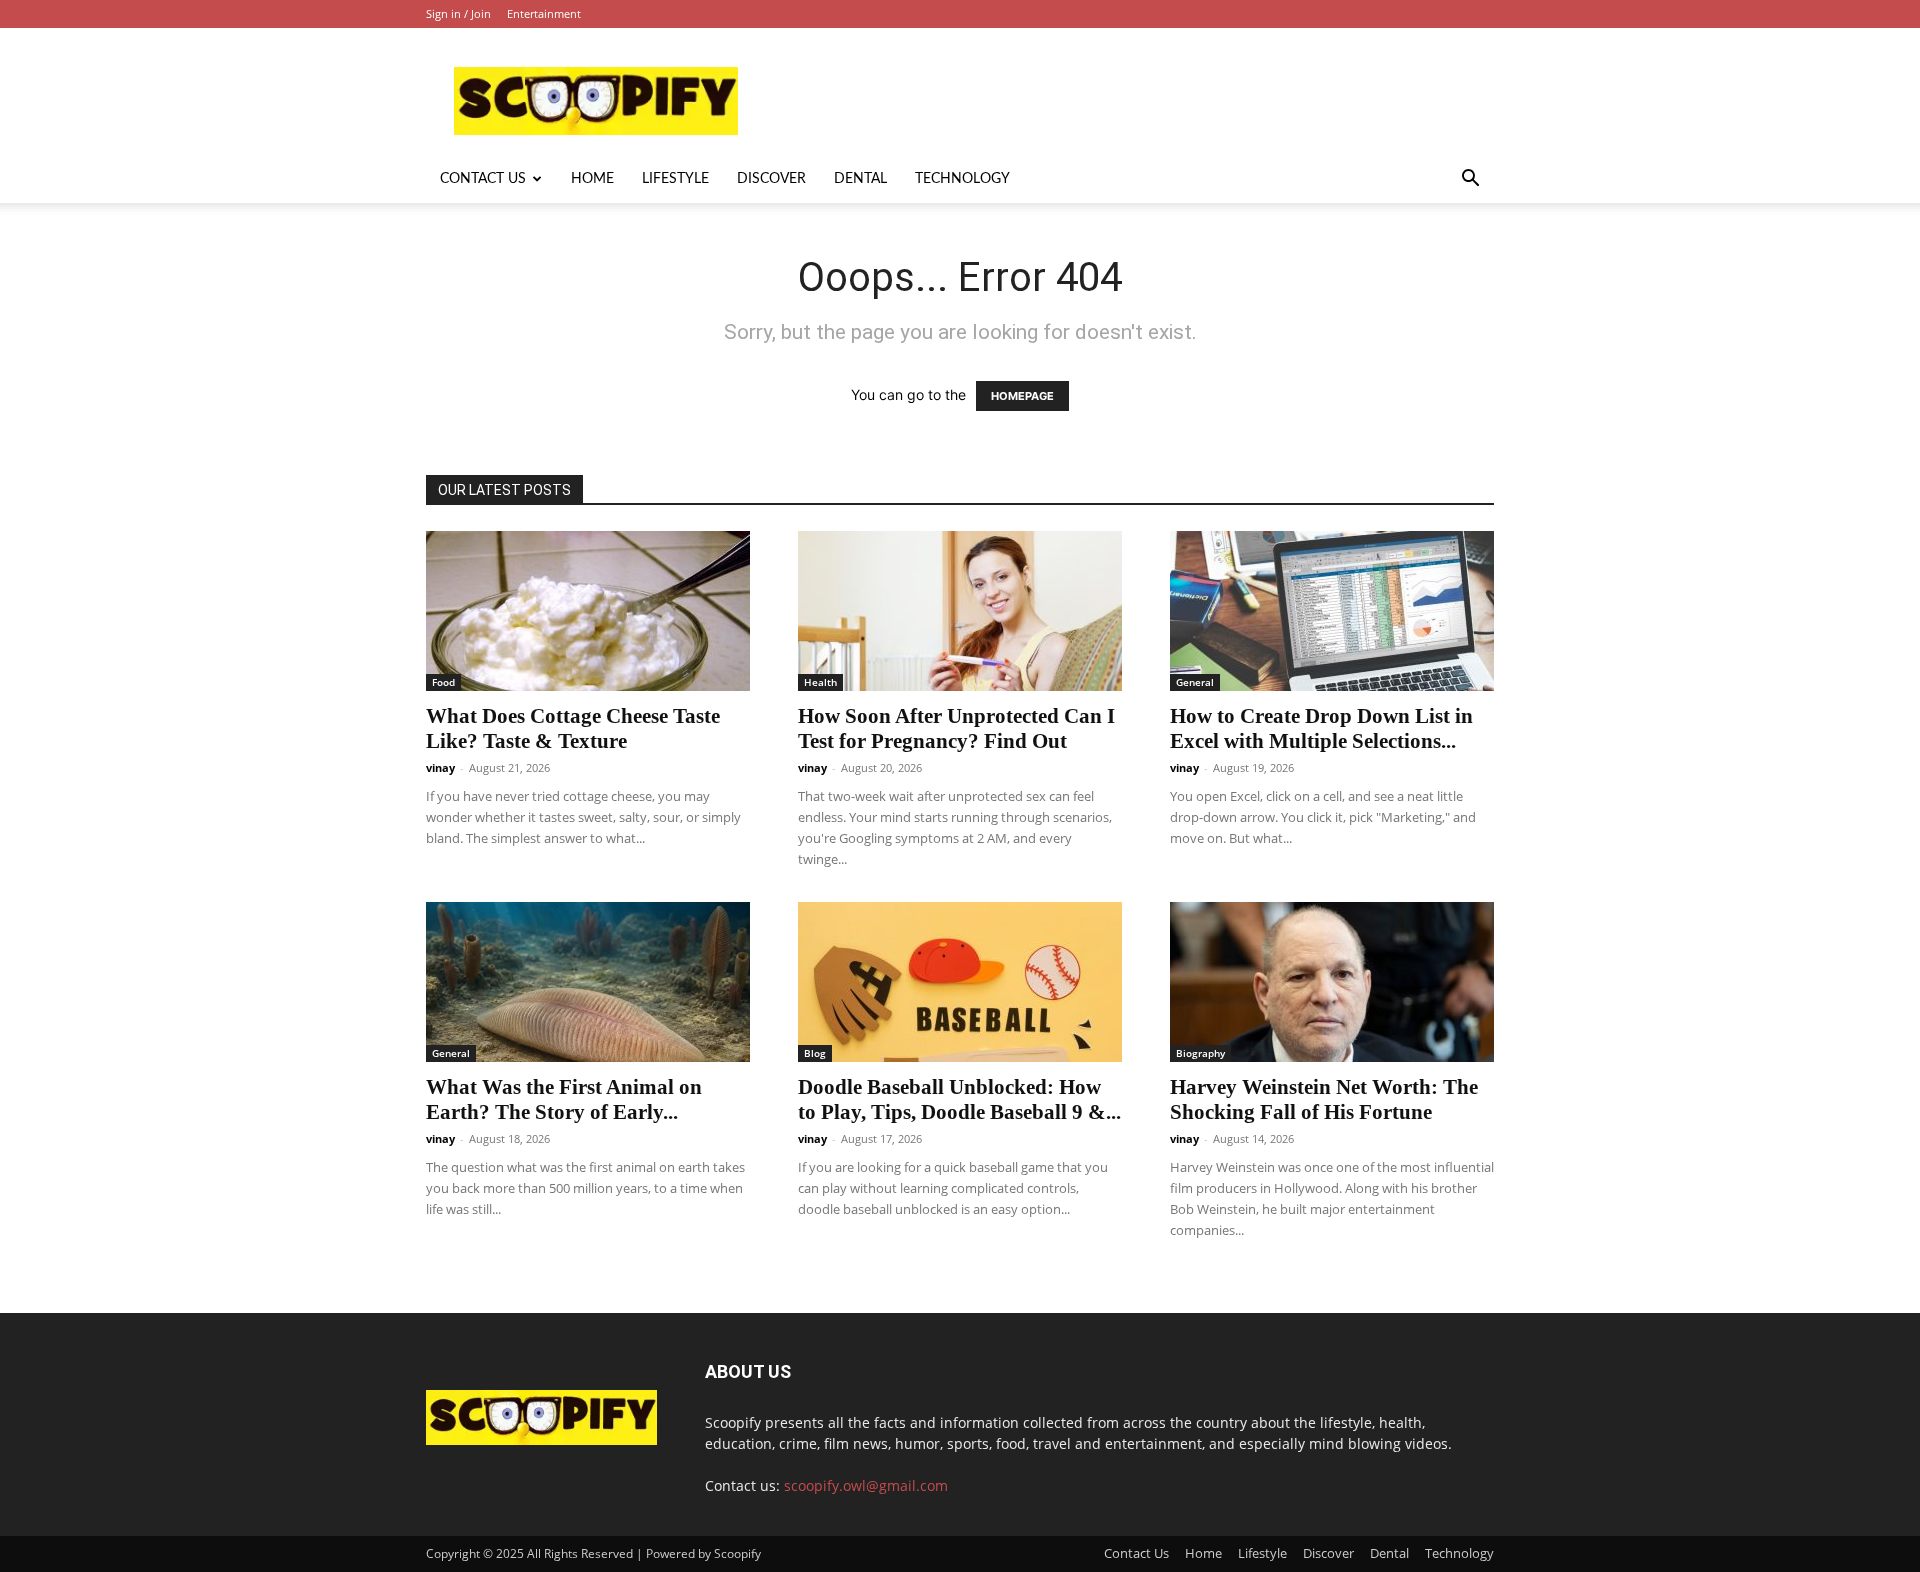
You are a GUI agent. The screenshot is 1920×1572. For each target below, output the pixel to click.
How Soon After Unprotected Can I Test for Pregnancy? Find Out (956, 728)
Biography (1200, 1053)
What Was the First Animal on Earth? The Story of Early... (564, 1099)
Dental (860, 179)
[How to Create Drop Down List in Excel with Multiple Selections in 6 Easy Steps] (1332, 611)
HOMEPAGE (1022, 396)
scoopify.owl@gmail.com (866, 1485)
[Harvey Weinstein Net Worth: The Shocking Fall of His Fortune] (1332, 982)
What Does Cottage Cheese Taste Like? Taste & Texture (573, 728)
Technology (962, 179)
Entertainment (544, 13)
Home (592, 179)
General (1195, 682)
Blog (815, 1053)
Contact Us (483, 179)
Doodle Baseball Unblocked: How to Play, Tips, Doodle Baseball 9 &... (959, 1099)
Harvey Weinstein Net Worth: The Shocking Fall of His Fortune (1324, 1099)
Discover (771, 179)
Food (443, 682)
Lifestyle (675, 179)
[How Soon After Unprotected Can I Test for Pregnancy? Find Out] (960, 611)
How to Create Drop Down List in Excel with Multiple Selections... (1321, 728)
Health (820, 682)
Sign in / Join (458, 13)
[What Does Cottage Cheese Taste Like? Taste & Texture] (588, 611)
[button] (1470, 180)
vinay (440, 767)
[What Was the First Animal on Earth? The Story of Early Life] (588, 982)
